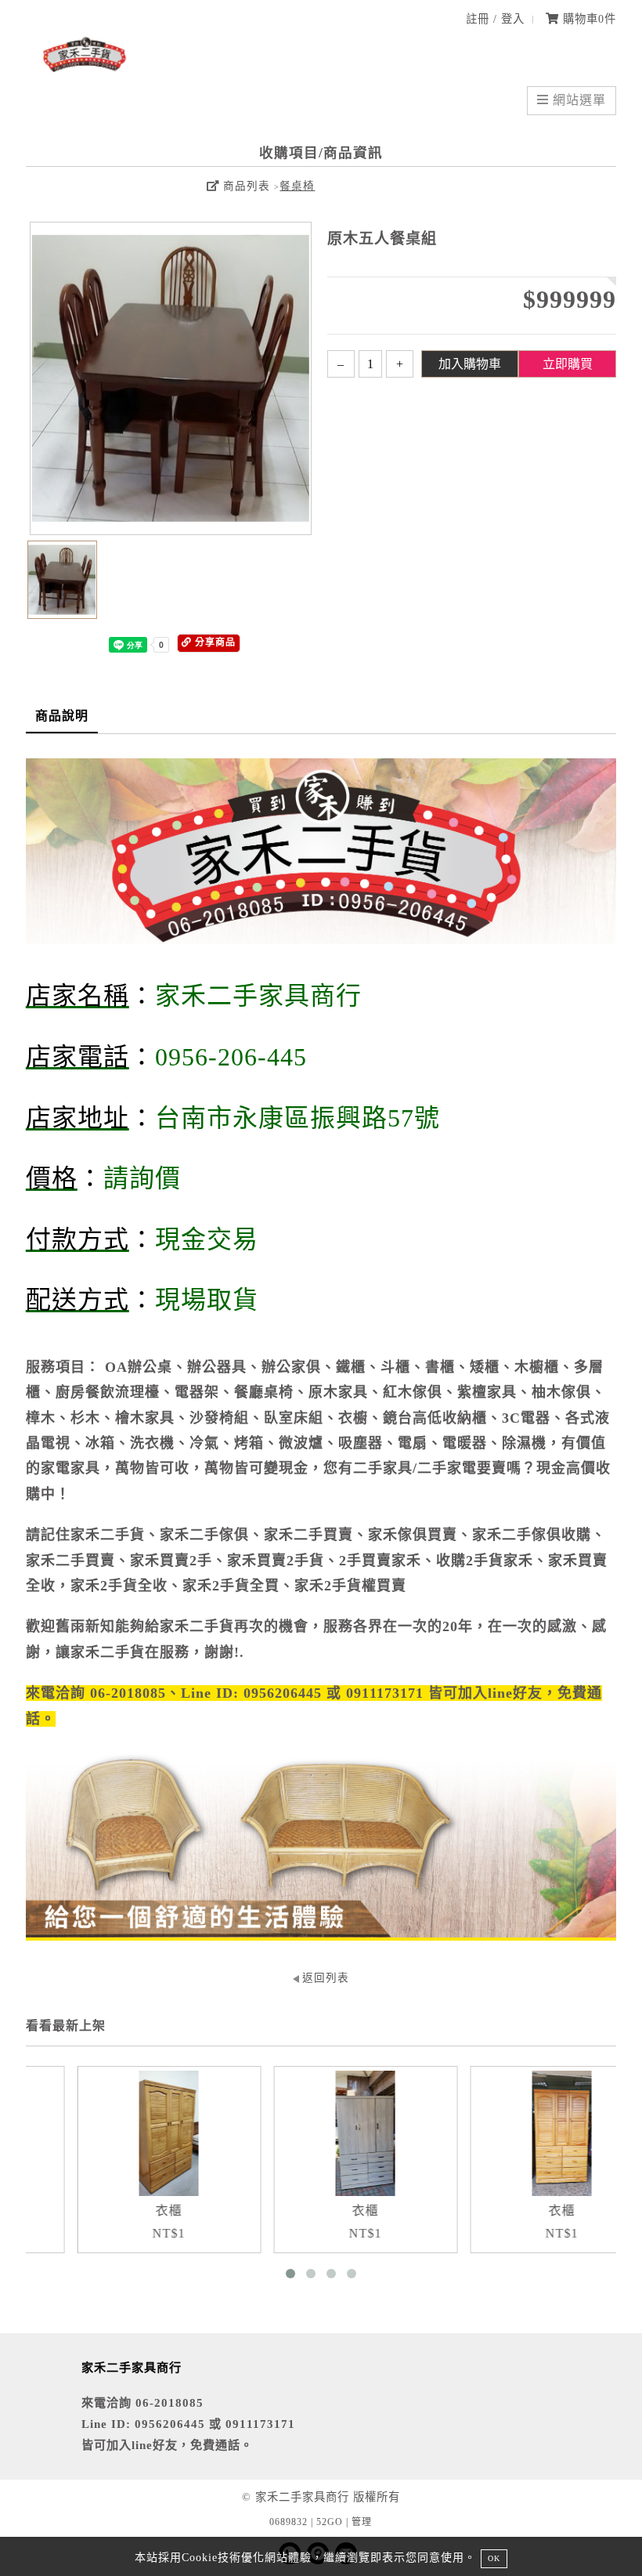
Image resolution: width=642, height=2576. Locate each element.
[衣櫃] (141, 2133)
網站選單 (577, 100)
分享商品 (214, 642)
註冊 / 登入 (495, 19)
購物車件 (588, 19)
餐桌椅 (297, 186)
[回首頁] (85, 69)
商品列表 (245, 186)
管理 (362, 2522)
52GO (330, 2522)
